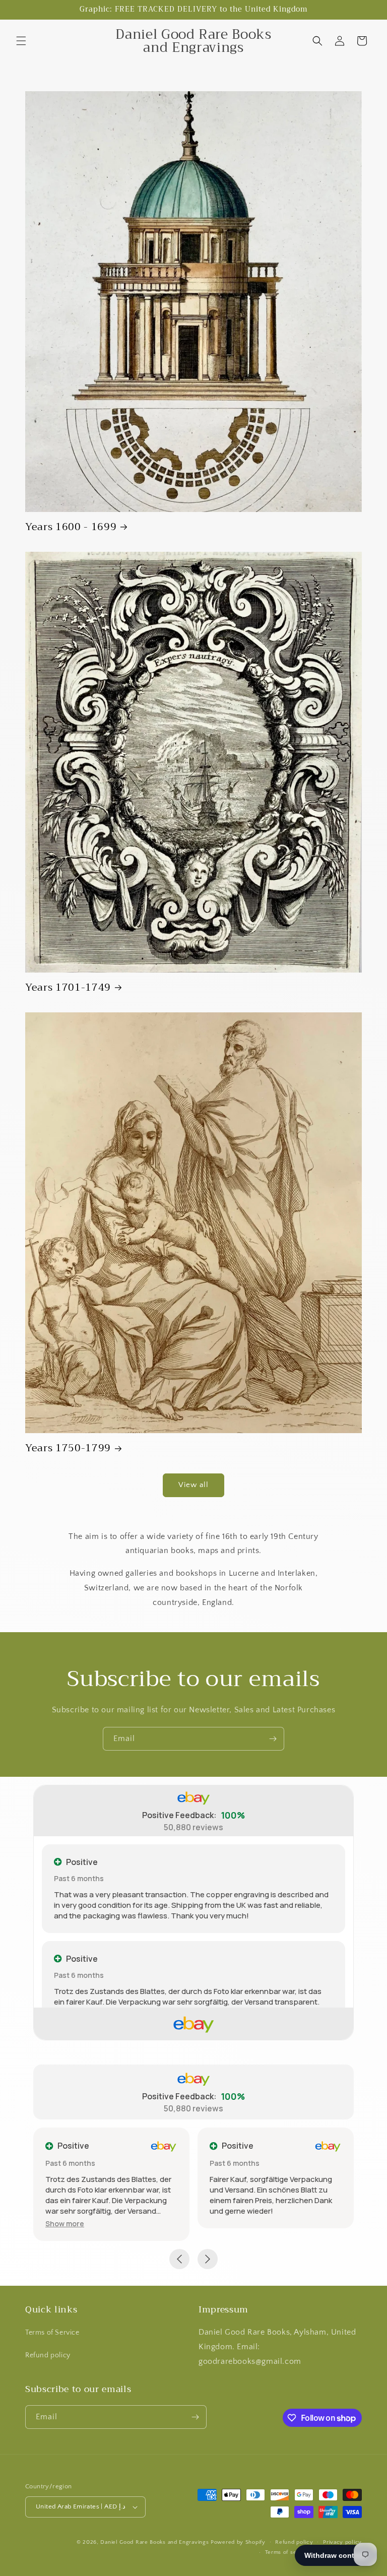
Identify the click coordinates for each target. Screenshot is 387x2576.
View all (193, 1485)
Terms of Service (52, 2333)
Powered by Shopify (238, 2542)
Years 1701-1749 (68, 987)
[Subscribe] (273, 1739)
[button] (21, 41)
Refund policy (48, 2355)
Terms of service (288, 2552)
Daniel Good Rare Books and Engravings (154, 2542)
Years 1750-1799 (68, 1448)
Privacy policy (342, 2542)
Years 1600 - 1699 (71, 527)
